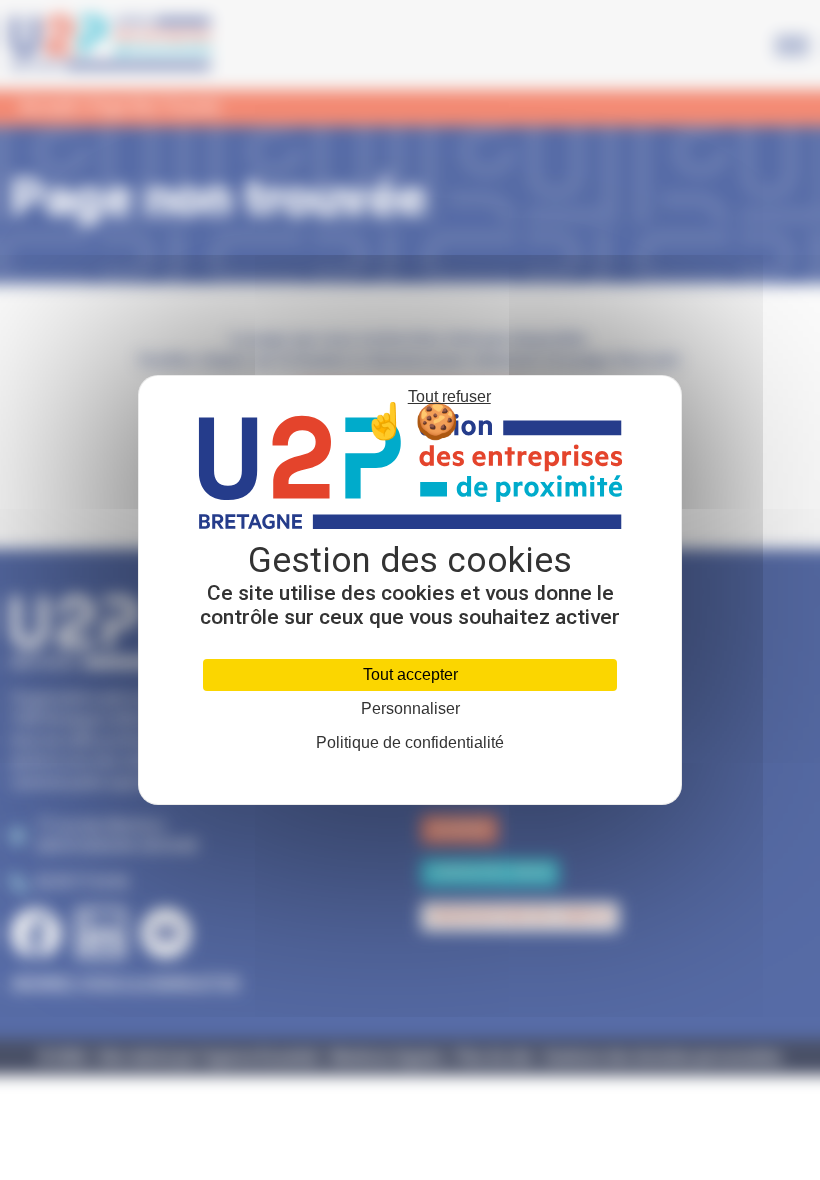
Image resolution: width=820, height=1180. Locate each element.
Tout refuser (449, 396)
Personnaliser (410, 709)
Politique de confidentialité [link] (410, 742)
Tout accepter (410, 674)
